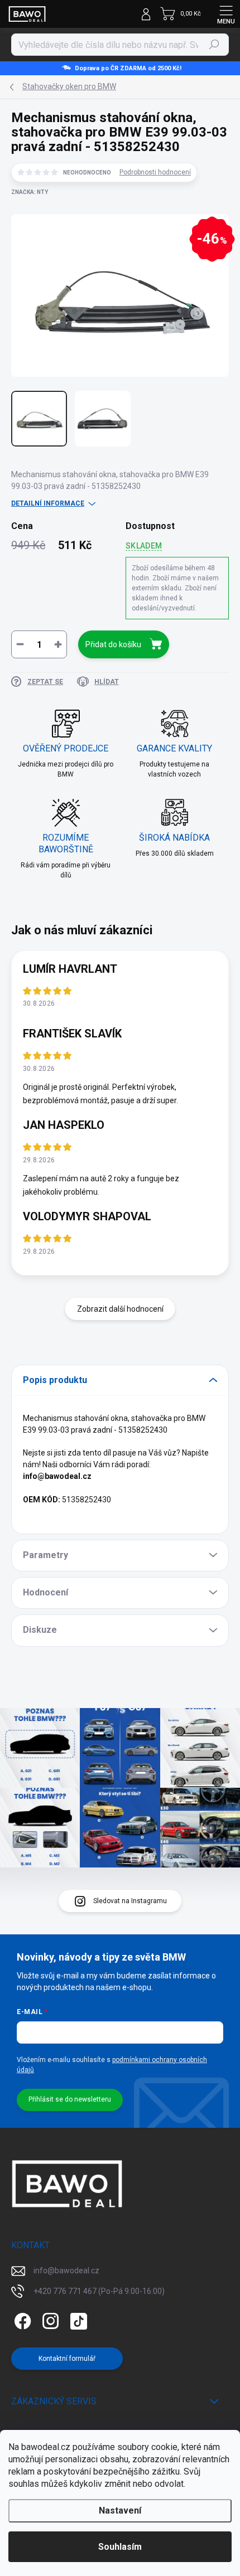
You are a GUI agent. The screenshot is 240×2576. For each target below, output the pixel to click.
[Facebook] (21, 2319)
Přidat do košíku (113, 644)
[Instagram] (49, 2319)
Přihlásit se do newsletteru (70, 2099)
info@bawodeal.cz (66, 2271)
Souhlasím (120, 2547)
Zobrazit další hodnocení (120, 1309)
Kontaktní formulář (67, 2359)
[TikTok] (77, 2319)
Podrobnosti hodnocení (155, 172)
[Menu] (226, 14)
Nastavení (120, 2510)
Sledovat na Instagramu (130, 1901)
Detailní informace (48, 503)
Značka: (30, 192)
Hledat (214, 45)
